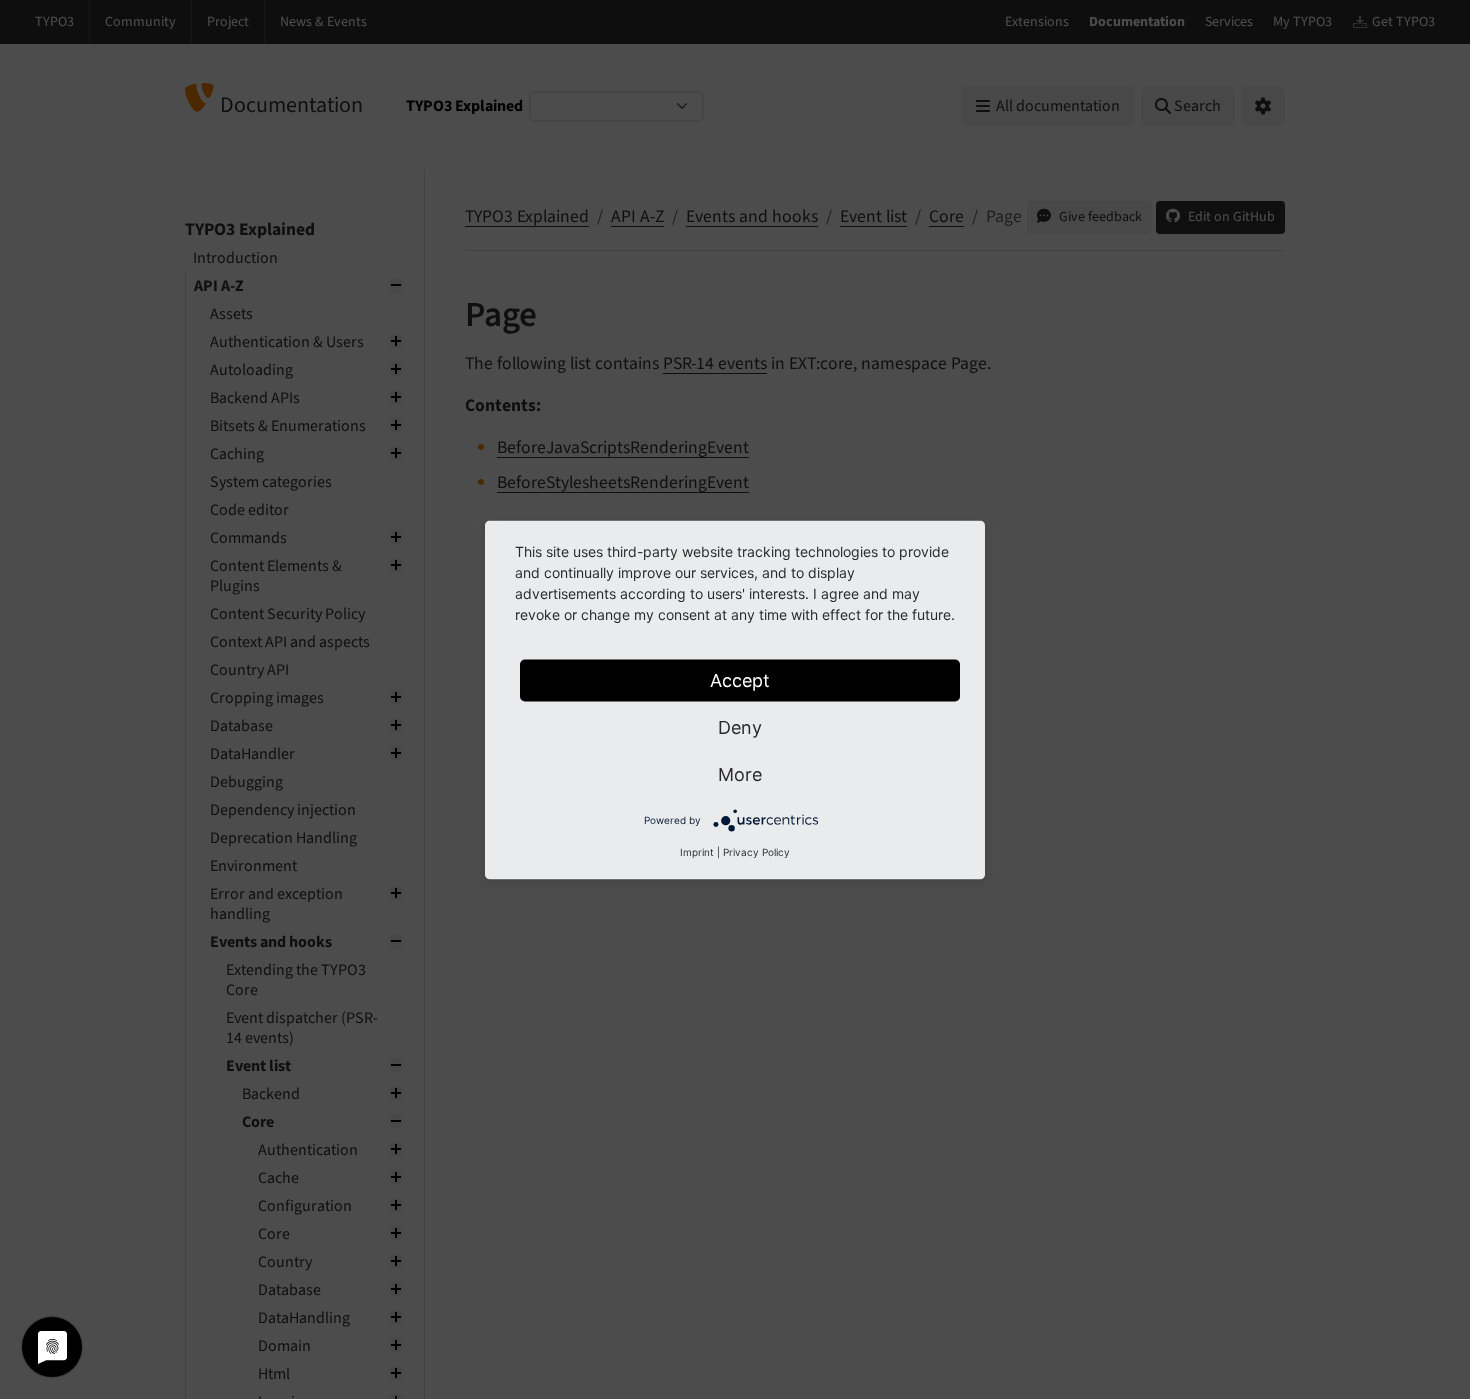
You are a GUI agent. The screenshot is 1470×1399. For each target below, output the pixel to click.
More (740, 773)
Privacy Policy (756, 851)
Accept (740, 679)
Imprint (697, 851)
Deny (740, 726)
